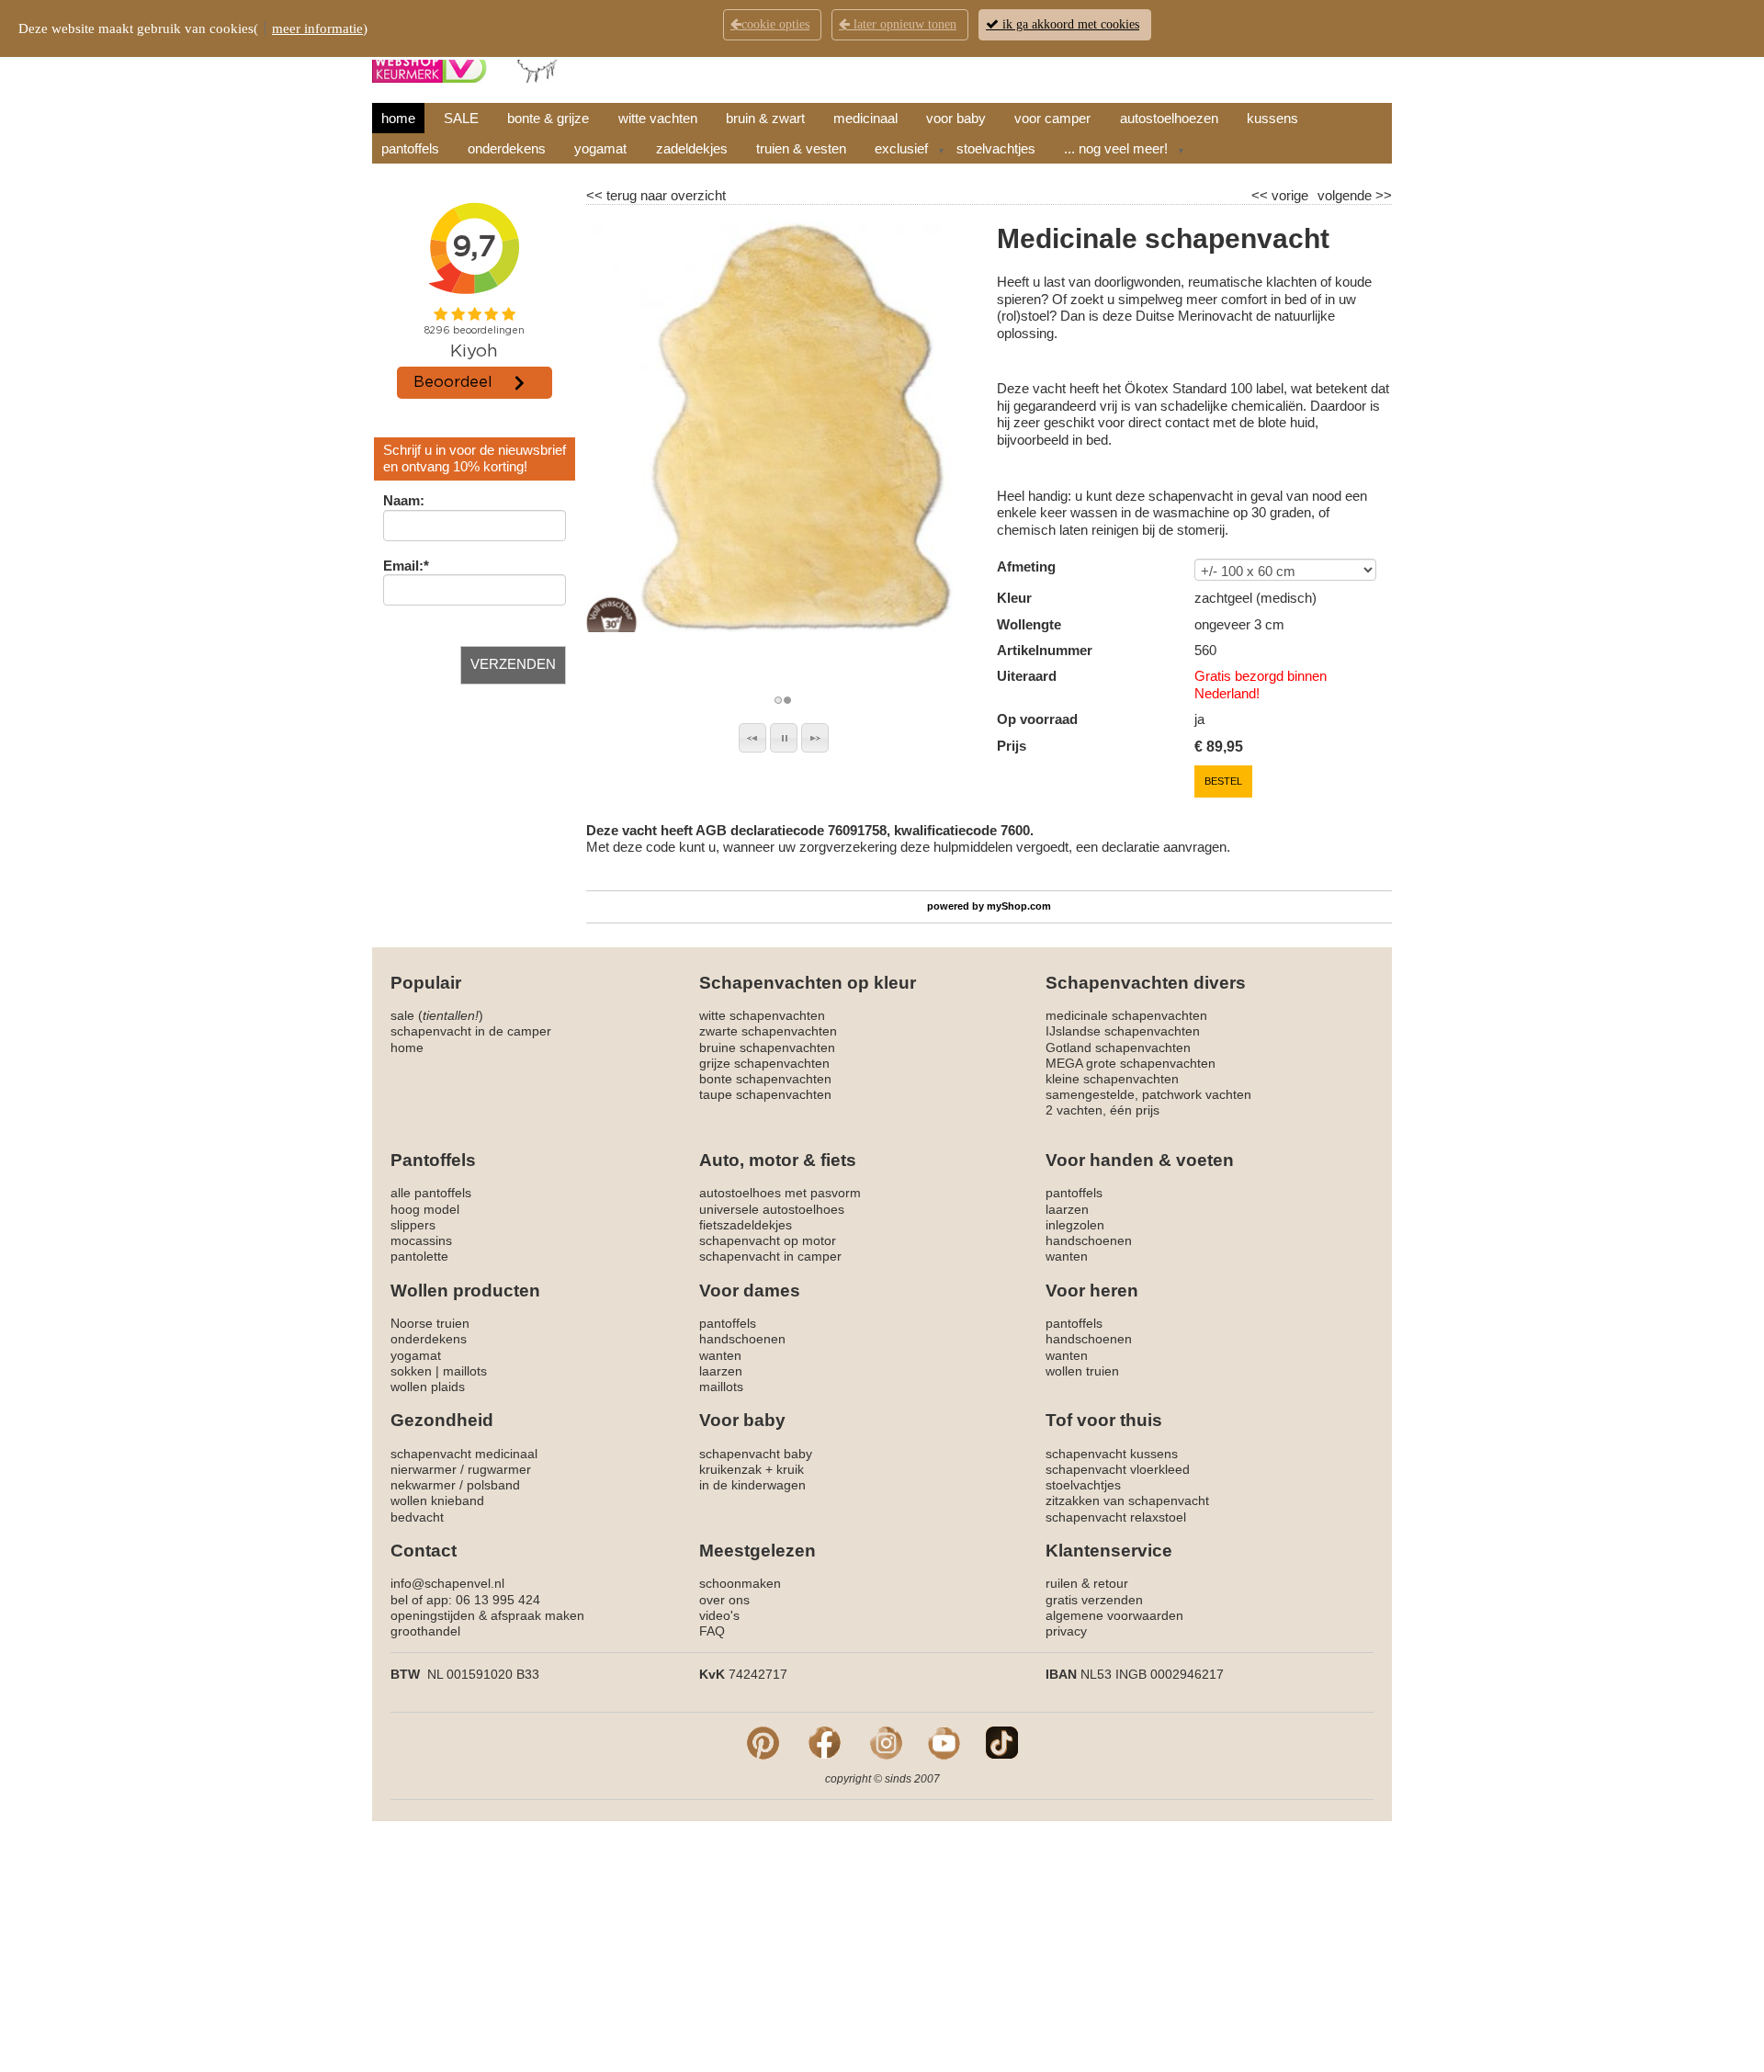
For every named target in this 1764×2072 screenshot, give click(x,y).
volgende (1355, 195)
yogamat (600, 148)
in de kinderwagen (752, 1485)
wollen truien (1082, 1371)
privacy (1066, 1631)
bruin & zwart (765, 118)
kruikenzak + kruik (752, 1469)
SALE (461, 118)
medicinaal (865, 118)
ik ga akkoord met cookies (1069, 24)
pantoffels (410, 148)
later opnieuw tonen (903, 24)
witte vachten (658, 118)
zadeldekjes (692, 148)
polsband (493, 1485)
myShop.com (1019, 906)
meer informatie (317, 28)
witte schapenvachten (762, 1015)
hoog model (425, 1209)
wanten (1067, 1256)
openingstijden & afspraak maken (487, 1615)
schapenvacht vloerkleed (1118, 1469)
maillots (465, 1371)
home (398, 118)
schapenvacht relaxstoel (1116, 1517)
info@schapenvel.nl (447, 1583)
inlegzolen (1075, 1225)
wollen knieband (437, 1500)
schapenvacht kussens (1112, 1454)
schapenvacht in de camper (471, 1031)
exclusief (901, 148)
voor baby (956, 118)
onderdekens (507, 148)
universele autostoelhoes (772, 1209)
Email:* (406, 566)
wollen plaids (428, 1387)
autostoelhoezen (1169, 118)
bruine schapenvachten (767, 1047)
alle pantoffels (431, 1193)
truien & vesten (801, 148)
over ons (724, 1600)
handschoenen (1089, 1240)
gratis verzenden (1094, 1600)
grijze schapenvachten (764, 1063)
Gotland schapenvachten (1118, 1047)
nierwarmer (424, 1469)
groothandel (425, 1631)
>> (1382, 195)
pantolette (419, 1256)
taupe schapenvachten (765, 1094)
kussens (1272, 118)
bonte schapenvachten (765, 1079)
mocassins (421, 1240)
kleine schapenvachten (1112, 1079)
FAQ (712, 1631)
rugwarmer (499, 1469)
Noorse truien (430, 1323)
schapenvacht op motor (768, 1240)
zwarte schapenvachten (768, 1031)
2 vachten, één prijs (1102, 1110)
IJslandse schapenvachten (1123, 1031)
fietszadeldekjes (746, 1225)
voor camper (1052, 118)
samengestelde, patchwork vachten (1148, 1094)
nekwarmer (423, 1485)
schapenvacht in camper (770, 1256)
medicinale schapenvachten (1126, 1015)
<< (1261, 195)
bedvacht (417, 1517)
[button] (752, 738)
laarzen (1067, 1209)
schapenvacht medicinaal (464, 1454)
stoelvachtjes (996, 148)
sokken (411, 1371)
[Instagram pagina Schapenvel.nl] (886, 1741)
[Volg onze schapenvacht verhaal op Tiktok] (1002, 1741)
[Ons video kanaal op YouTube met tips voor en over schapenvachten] (944, 1741)
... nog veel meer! (1116, 148)
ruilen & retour (1087, 1583)
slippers (413, 1225)
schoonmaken (740, 1583)
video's (719, 1615)
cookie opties (775, 24)
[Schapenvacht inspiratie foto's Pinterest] (763, 1741)
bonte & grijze (548, 118)
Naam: (404, 500)
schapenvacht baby (756, 1454)
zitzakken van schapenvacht (1127, 1500)
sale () (437, 1015)
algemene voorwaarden (1114, 1615)
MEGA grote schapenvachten (1131, 1063)
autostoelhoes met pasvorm (780, 1193)
